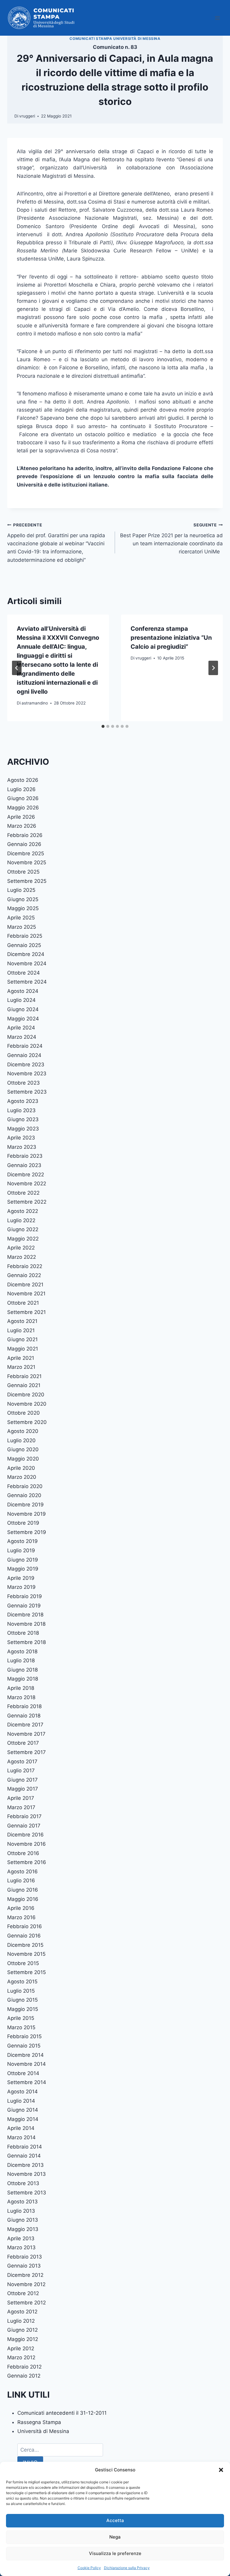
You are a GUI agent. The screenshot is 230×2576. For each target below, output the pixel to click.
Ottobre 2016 (23, 1853)
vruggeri (27, 116)
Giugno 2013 (23, 2220)
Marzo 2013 (21, 2247)
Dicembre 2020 (26, 1395)
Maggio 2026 (23, 808)
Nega (115, 2537)
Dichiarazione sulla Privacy (127, 2568)
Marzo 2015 (21, 2027)
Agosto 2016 (22, 1872)
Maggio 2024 (23, 1019)
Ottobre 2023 (24, 1083)
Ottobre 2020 (24, 1413)
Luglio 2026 (21, 789)
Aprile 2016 (21, 1908)
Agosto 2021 (22, 1321)
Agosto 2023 (23, 1101)
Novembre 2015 (26, 1954)
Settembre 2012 (27, 2303)
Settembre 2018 (27, 1642)
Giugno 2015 (22, 2000)
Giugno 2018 (22, 1670)
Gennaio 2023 (24, 1165)
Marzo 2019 (21, 1587)
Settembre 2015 (27, 1972)
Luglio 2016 (21, 1881)
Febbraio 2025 (25, 936)
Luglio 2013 (21, 2211)
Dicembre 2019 (25, 1505)
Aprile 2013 (21, 2238)
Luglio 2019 (21, 1550)
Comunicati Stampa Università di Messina (115, 39)
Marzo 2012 (21, 2357)
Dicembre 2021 (25, 1285)
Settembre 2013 (27, 2193)
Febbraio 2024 (25, 1046)
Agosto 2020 (23, 1431)
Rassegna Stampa (39, 2422)
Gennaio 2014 (24, 2156)
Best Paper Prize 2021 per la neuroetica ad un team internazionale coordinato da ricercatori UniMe (171, 539)
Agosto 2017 (22, 1762)
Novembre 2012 (26, 2284)
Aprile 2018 (21, 1688)
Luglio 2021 (21, 1330)
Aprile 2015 (21, 2018)
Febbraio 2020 (25, 1486)
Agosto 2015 (22, 1982)
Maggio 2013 (23, 2229)
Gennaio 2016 (24, 1936)
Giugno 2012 (22, 2330)
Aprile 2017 (21, 1798)
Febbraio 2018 (24, 1706)
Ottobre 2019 (23, 1523)
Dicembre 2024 (26, 954)
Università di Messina (43, 2431)
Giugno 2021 (22, 1339)
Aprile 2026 (21, 817)
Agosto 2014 (22, 2092)
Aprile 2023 (21, 1138)
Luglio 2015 (21, 1991)
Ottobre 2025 (23, 872)
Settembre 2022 (27, 1202)
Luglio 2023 (21, 1110)
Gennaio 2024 (24, 1055)
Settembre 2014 (27, 2082)
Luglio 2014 (21, 2101)
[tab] (103, 726)
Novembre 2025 (27, 862)
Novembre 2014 (27, 2064)
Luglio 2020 (21, 1440)
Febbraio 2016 (25, 1926)
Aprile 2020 (21, 1468)
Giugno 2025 (23, 899)
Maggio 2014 (23, 2119)
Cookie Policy (89, 2568)
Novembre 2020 (27, 1404)
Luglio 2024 (21, 1000)
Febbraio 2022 (25, 1266)
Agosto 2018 (22, 1651)
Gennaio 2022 (24, 1275)
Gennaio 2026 (24, 844)
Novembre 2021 (26, 1294)
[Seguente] (213, 668)
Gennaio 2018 (24, 1716)
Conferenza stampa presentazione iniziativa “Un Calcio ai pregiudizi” (171, 638)
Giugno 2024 (23, 1009)
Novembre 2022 (27, 1184)
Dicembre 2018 (25, 1615)
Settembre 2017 (27, 1752)
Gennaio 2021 (24, 1385)
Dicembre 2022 (26, 1175)
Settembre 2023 (27, 1092)
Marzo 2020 (22, 1477)
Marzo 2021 (21, 1367)
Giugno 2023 (23, 1119)
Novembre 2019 (27, 1514)
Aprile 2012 (21, 2348)
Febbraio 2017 (24, 1816)
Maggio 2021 (23, 1349)
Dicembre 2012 (25, 2275)
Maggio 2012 (23, 2339)
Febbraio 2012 (24, 2367)
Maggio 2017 (23, 1789)
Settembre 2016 (27, 1862)
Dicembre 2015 (25, 1945)
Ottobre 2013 (23, 2183)
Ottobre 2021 (23, 1303)
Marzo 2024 (22, 1037)
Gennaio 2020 (24, 1495)
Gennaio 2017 (24, 1826)
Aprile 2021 (21, 1358)
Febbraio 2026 (25, 835)
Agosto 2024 (23, 991)
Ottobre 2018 (23, 1633)
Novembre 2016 (27, 1844)
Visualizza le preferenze (115, 2553)
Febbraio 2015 (24, 2036)
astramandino (35, 703)
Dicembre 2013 (25, 2165)
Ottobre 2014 (23, 2073)
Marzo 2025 (22, 927)
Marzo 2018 (21, 1697)
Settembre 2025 (27, 881)
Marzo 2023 (22, 1147)
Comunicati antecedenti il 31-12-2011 (62, 2413)
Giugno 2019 (23, 1560)
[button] (221, 2470)
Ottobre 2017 (23, 1743)
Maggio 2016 (23, 1899)
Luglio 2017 (21, 1770)
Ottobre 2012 (23, 2293)
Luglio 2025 (21, 890)
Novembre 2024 (27, 963)
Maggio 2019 (23, 1569)
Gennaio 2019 (24, 1606)
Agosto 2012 (22, 2312)
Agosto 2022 (23, 1211)
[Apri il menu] (217, 18)
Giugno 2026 (23, 798)
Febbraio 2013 (25, 2257)
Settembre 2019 (27, 1532)
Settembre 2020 (27, 1422)
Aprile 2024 (21, 1028)
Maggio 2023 (23, 1129)
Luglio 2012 (21, 2321)
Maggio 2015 (23, 2009)
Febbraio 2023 (25, 1156)
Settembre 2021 (27, 1312)
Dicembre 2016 (25, 1835)
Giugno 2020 (23, 1449)
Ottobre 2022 (23, 1193)
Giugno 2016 (23, 1890)
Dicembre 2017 (25, 1725)
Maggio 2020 (23, 1459)
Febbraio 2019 (25, 1596)
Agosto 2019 (22, 1541)
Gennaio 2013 (24, 2266)
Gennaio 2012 (24, 2376)
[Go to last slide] (17, 668)
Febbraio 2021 (24, 1376)
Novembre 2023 (27, 1074)
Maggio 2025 (23, 908)
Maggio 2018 (23, 1679)
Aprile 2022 (21, 1248)
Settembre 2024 (27, 982)
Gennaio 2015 (24, 2046)
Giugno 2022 (23, 1229)
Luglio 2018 (21, 1660)
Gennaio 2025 (24, 945)
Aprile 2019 (21, 1578)
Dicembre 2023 (26, 1065)
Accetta (115, 2520)
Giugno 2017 (22, 1780)
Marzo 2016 (21, 1917)
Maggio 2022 (23, 1239)
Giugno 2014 (23, 2110)
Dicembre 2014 (25, 2055)
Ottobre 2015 (23, 1963)
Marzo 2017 (21, 1807)
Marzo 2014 (21, 2137)
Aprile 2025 (21, 918)
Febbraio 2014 (25, 2147)
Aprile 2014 (21, 2128)
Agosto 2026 (23, 780)
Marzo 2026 (22, 826)
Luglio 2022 (21, 1220)
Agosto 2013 (22, 2202)
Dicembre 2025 (26, 853)
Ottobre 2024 (24, 973)
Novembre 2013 (27, 2174)
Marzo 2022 (22, 1257)
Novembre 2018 (26, 1624)
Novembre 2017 (26, 1734)
